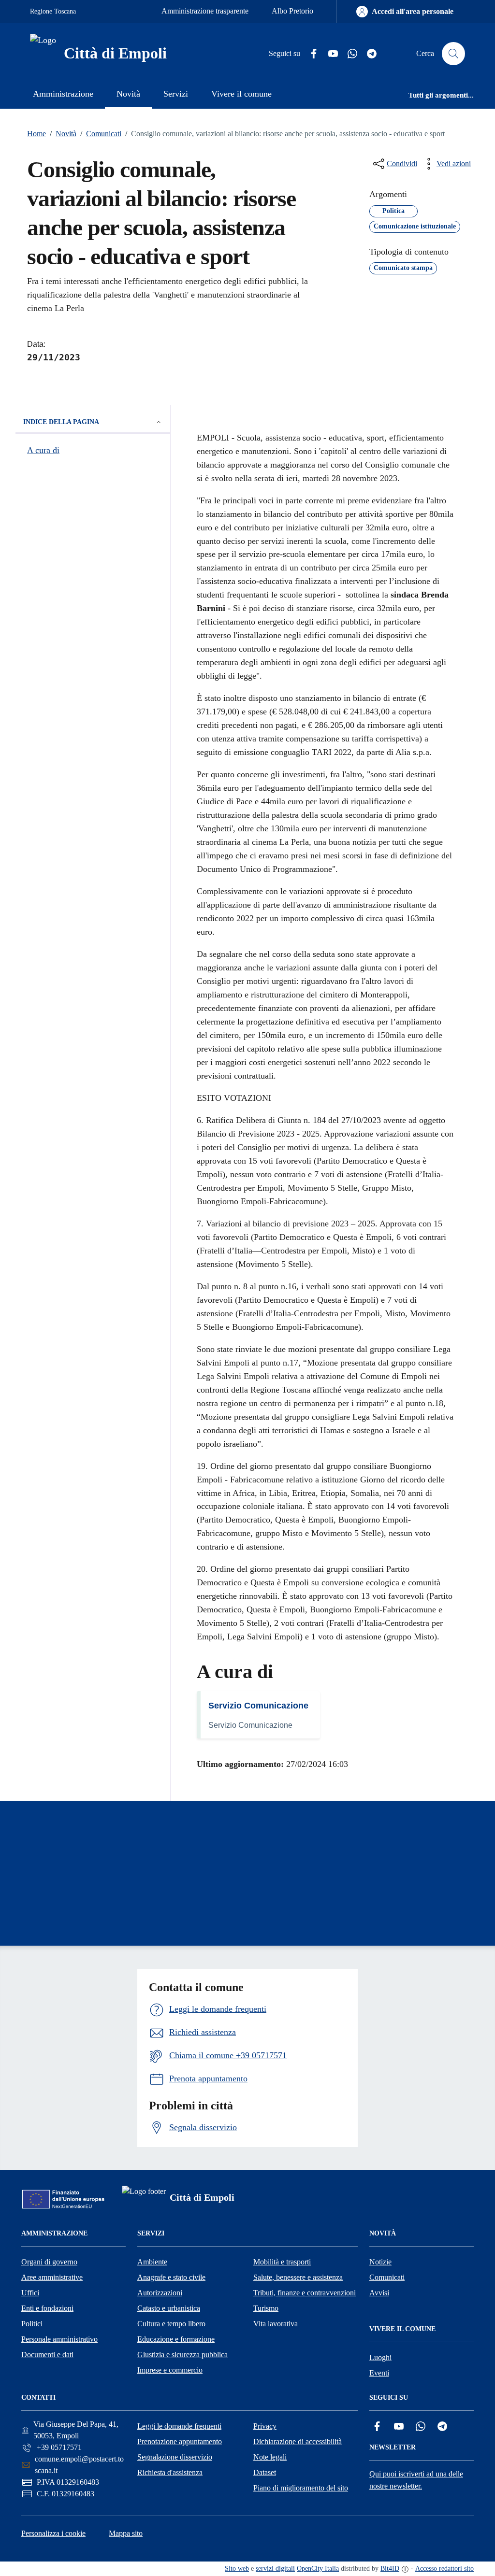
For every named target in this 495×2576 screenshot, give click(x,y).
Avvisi (379, 2293)
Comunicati (101, 134)
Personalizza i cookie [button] (53, 2533)
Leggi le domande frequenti (179, 2426)
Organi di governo (49, 2262)
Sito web (237, 2569)
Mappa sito (126, 2533)
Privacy (265, 2426)
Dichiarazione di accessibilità (298, 2441)
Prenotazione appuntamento (180, 2441)
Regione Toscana (53, 11)
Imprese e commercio (170, 2370)
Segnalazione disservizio (175, 2457)
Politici (32, 2324)
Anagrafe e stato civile (171, 2277)
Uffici (30, 2293)
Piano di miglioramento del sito (301, 2488)
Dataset (265, 2472)
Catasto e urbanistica (169, 2308)
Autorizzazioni (160, 2293)
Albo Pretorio (292, 11)
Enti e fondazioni (47, 2308)
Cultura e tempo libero (171, 2324)
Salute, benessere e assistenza (298, 2277)
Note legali (270, 2457)
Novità (63, 134)
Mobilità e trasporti (282, 2262)
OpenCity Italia (318, 2569)
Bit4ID (390, 2569)
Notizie (380, 2262)
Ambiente (152, 2262)
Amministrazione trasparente (205, 11)
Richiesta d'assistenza (170, 2472)
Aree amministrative (52, 2277)
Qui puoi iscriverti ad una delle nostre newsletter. (416, 2480)
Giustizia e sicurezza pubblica (182, 2355)
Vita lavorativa (276, 2324)
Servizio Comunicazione (258, 1706)
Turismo (266, 2308)
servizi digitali (275, 2569)
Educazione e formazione (176, 2339)
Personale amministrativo (59, 2339)
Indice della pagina (61, 422)
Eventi (379, 2373)
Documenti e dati (47, 2355)
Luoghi (380, 2357)
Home (36, 134)
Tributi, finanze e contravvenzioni (305, 2293)
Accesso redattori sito (444, 2569)
